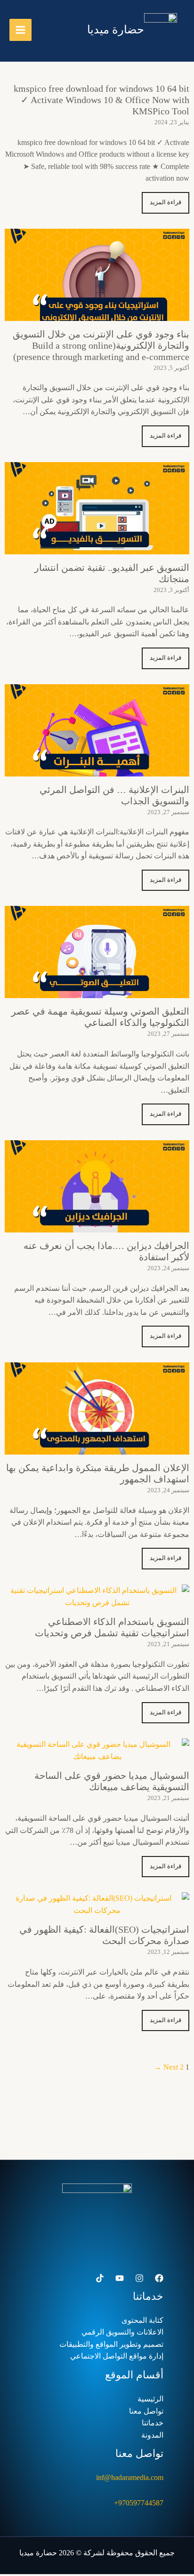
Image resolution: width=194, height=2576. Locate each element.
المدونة (152, 2435)
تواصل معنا (146, 2411)
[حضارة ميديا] (161, 30)
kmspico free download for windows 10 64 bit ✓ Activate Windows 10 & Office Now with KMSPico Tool (101, 100)
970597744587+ (139, 2503)
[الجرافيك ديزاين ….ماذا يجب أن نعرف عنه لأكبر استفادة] (97, 1226)
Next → (166, 2067)
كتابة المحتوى (142, 2320)
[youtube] (120, 2278)
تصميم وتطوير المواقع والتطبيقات (111, 2344)
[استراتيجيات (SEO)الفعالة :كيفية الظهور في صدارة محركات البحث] (97, 1910)
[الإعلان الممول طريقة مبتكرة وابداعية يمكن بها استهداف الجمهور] (97, 1448)
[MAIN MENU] (20, 30)
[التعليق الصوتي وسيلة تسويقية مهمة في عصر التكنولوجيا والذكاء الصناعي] (97, 992)
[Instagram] (139, 2278)
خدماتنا (153, 2423)
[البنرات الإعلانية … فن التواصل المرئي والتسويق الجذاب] (97, 770)
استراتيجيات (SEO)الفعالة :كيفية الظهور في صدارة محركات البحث (104, 1935)
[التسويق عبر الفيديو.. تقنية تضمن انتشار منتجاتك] (97, 548)
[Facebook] (159, 2278)
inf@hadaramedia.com (130, 2477)
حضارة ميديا (116, 30)
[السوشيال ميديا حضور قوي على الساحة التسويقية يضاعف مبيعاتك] (97, 1756)
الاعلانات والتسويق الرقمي (122, 2332)
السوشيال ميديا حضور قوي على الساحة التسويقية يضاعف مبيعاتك (112, 1781)
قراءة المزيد (166, 202)
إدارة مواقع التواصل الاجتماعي (117, 2356)
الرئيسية (150, 2399)
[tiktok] (100, 2278)
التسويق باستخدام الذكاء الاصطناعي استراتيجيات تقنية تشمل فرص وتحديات (112, 1627)
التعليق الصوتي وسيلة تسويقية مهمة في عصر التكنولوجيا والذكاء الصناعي (100, 1017)
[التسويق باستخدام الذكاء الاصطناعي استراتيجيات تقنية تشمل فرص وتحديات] (97, 1603)
